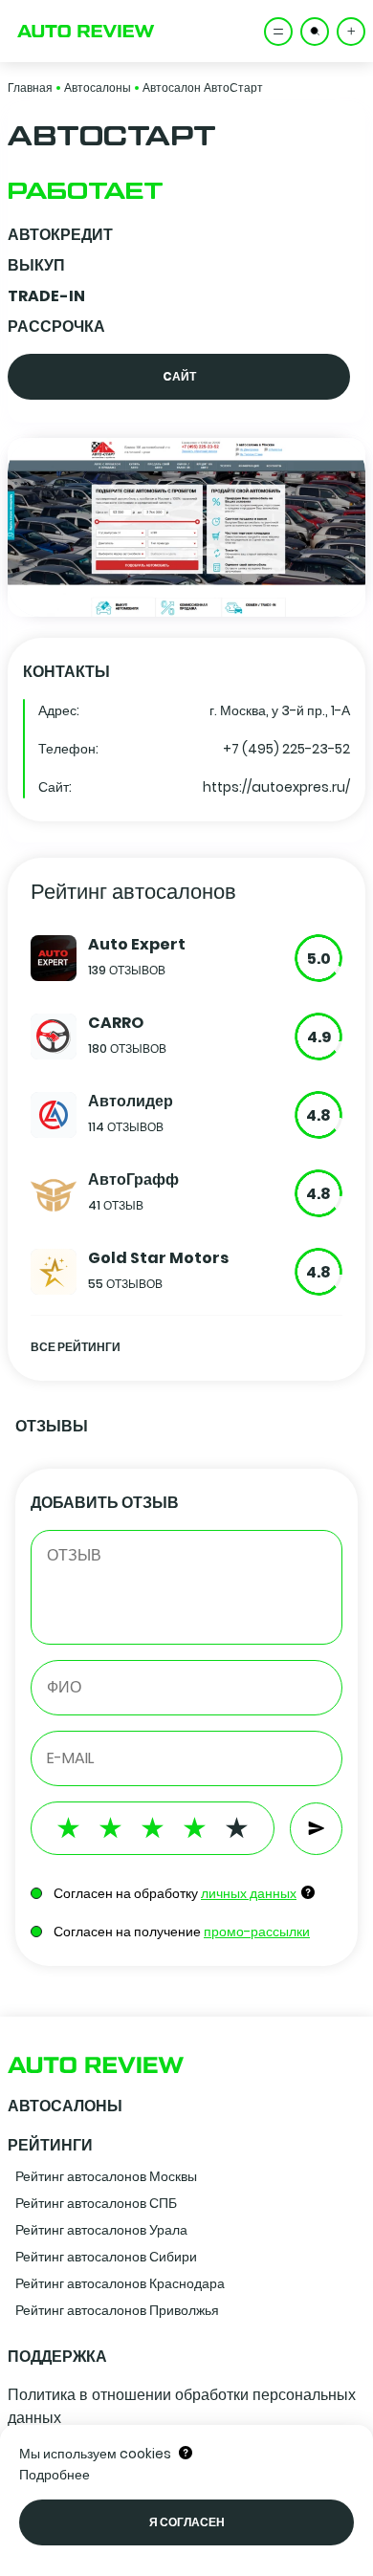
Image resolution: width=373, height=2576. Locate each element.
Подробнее (55, 2475)
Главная (30, 87)
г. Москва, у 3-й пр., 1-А (280, 710)
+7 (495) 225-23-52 (286, 749)
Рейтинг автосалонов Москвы (106, 2176)
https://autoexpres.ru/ (276, 787)
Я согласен (187, 2522)
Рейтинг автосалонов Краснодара (120, 2283)
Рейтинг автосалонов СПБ (96, 2203)
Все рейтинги (76, 1347)
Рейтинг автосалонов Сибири (106, 2257)
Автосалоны (98, 87)
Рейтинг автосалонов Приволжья (117, 2310)
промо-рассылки (257, 1932)
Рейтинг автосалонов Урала (101, 2230)
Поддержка (57, 2357)
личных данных (249, 1893)
